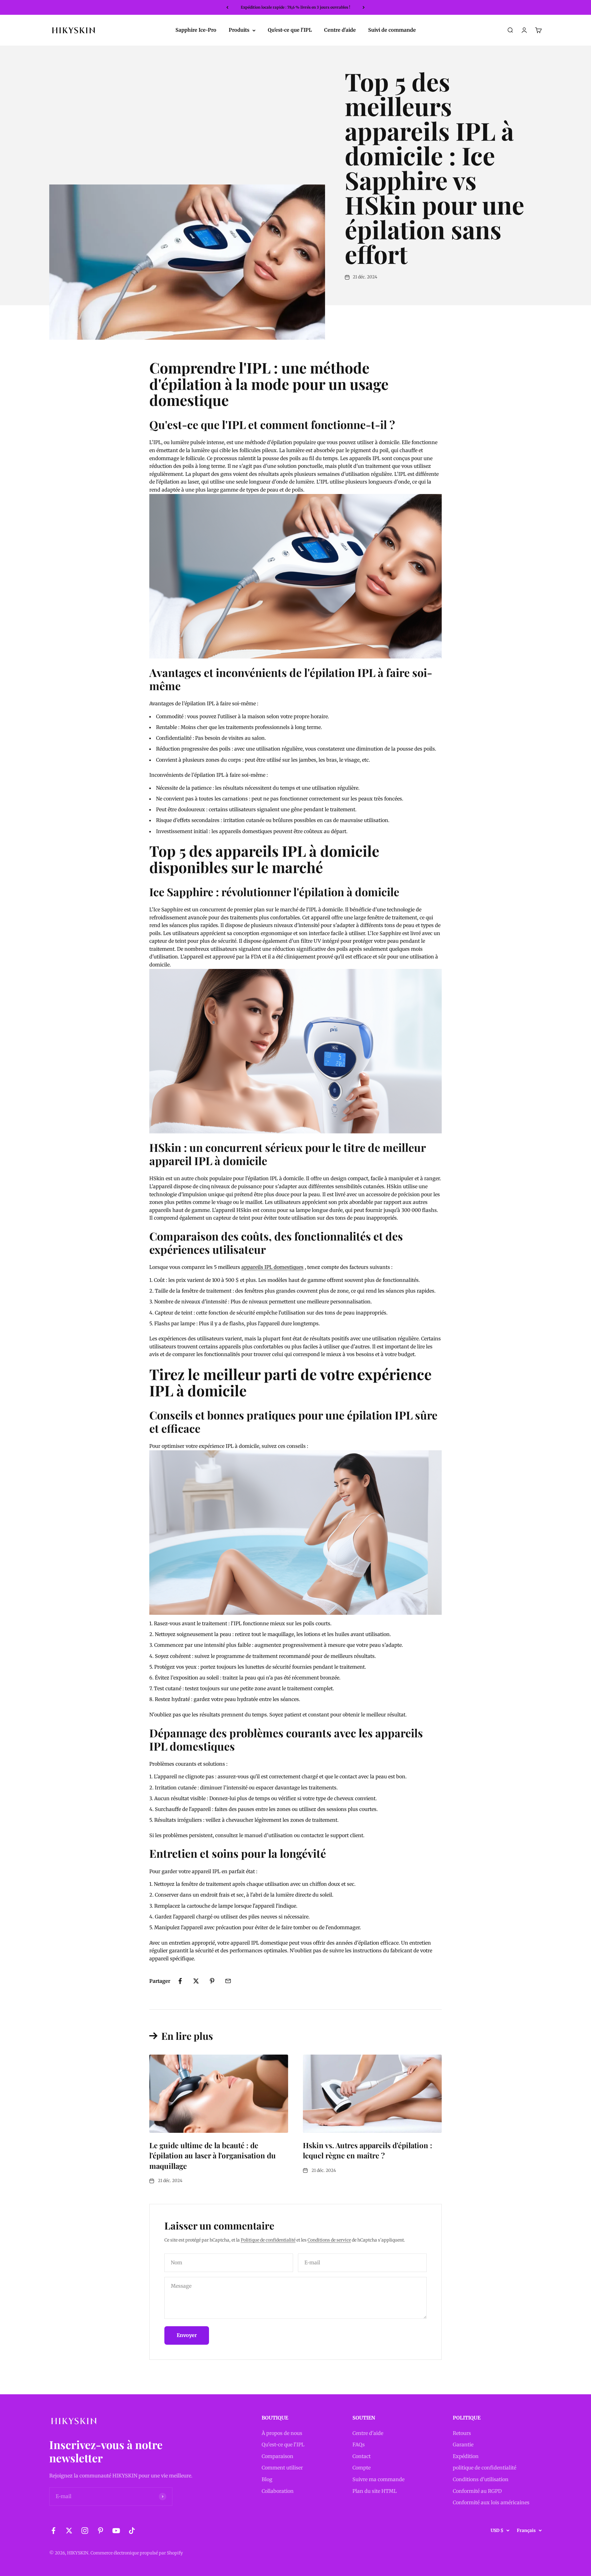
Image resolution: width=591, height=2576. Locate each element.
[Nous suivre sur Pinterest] (101, 2531)
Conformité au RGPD (477, 2491)
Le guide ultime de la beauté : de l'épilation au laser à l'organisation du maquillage (213, 2155)
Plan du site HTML (375, 2491)
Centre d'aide (340, 30)
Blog (267, 2479)
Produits (239, 30)
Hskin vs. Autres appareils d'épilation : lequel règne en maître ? (368, 2150)
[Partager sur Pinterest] (212, 1981)
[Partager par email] (228, 1981)
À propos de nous (282, 2433)
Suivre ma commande (378, 2479)
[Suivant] (364, 7)
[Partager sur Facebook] (180, 1981)
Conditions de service (329, 2240)
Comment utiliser (282, 2468)
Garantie (463, 2444)
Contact (362, 2456)
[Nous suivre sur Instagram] (85, 2531)
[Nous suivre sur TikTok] (132, 2531)
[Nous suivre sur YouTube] (116, 2531)
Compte (362, 2468)
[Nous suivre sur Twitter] (69, 2531)
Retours (462, 2433)
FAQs (359, 2444)
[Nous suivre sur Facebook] (53, 2531)
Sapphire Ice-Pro (196, 30)
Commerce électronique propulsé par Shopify (137, 2553)
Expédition (466, 2456)
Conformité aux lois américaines (491, 2502)
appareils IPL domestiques (272, 1267)
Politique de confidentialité (268, 2240)
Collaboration (278, 2491)
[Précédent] (227, 7)
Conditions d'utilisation (481, 2479)
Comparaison (277, 2456)
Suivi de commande (392, 30)
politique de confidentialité (484, 2468)
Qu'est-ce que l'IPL (290, 30)
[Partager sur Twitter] (196, 1981)
